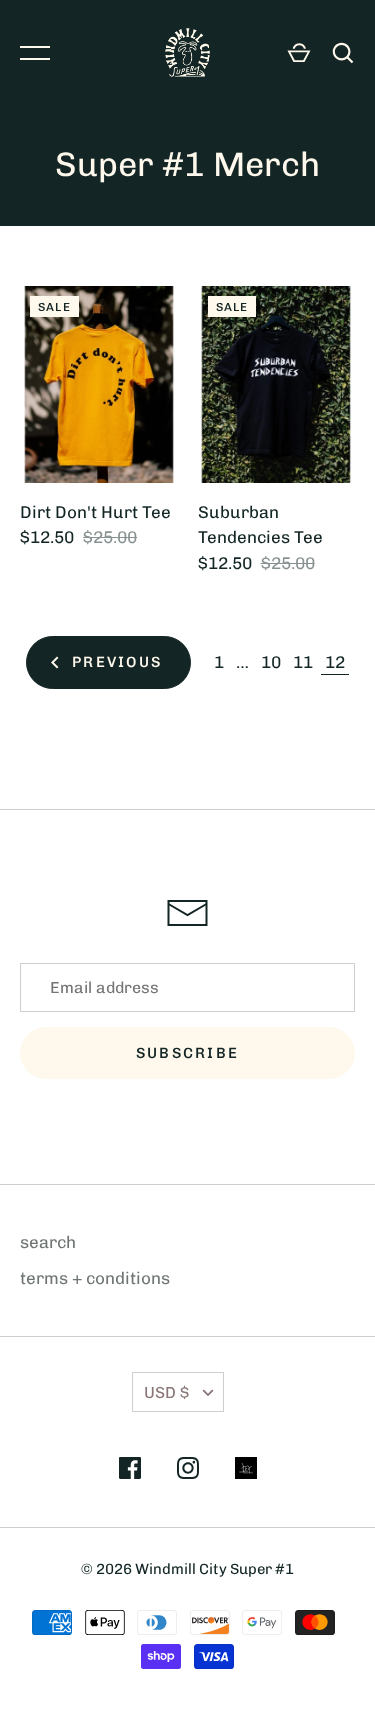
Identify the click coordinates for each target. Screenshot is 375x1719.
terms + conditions (95, 1278)
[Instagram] (188, 1472)
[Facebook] (130, 1472)
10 (271, 662)
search (48, 1242)
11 (303, 662)
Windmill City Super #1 (214, 1569)
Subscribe (187, 1053)
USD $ (166, 1392)
